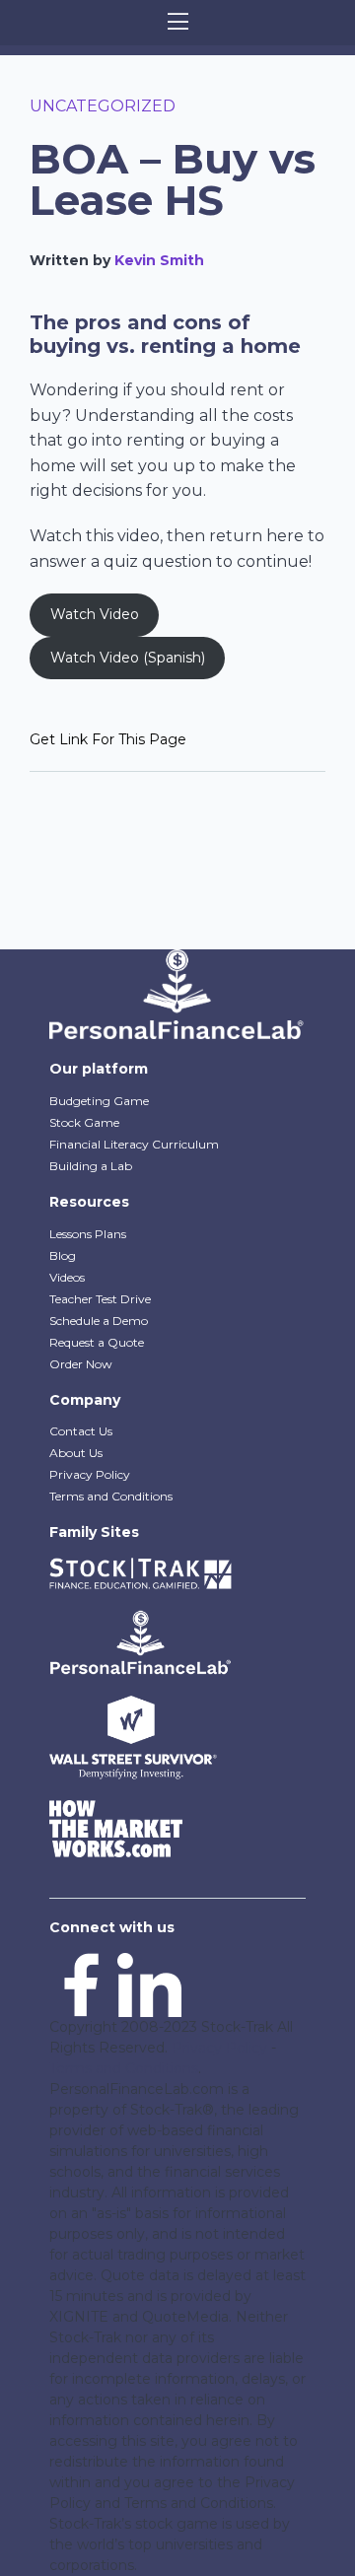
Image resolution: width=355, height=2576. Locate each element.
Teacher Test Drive (100, 1299)
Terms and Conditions (111, 1496)
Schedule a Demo (99, 1321)
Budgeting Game (99, 1101)
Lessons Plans (88, 1234)
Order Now (81, 1364)
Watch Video (95, 614)
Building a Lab (91, 1166)
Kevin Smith (159, 260)
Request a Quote (97, 1342)
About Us (76, 1453)
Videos (67, 1277)
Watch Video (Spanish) (128, 658)
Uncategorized (103, 106)
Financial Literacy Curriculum (134, 1144)
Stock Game (84, 1122)
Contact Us (81, 1431)
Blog (63, 1255)
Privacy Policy (90, 1474)
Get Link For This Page (108, 739)
